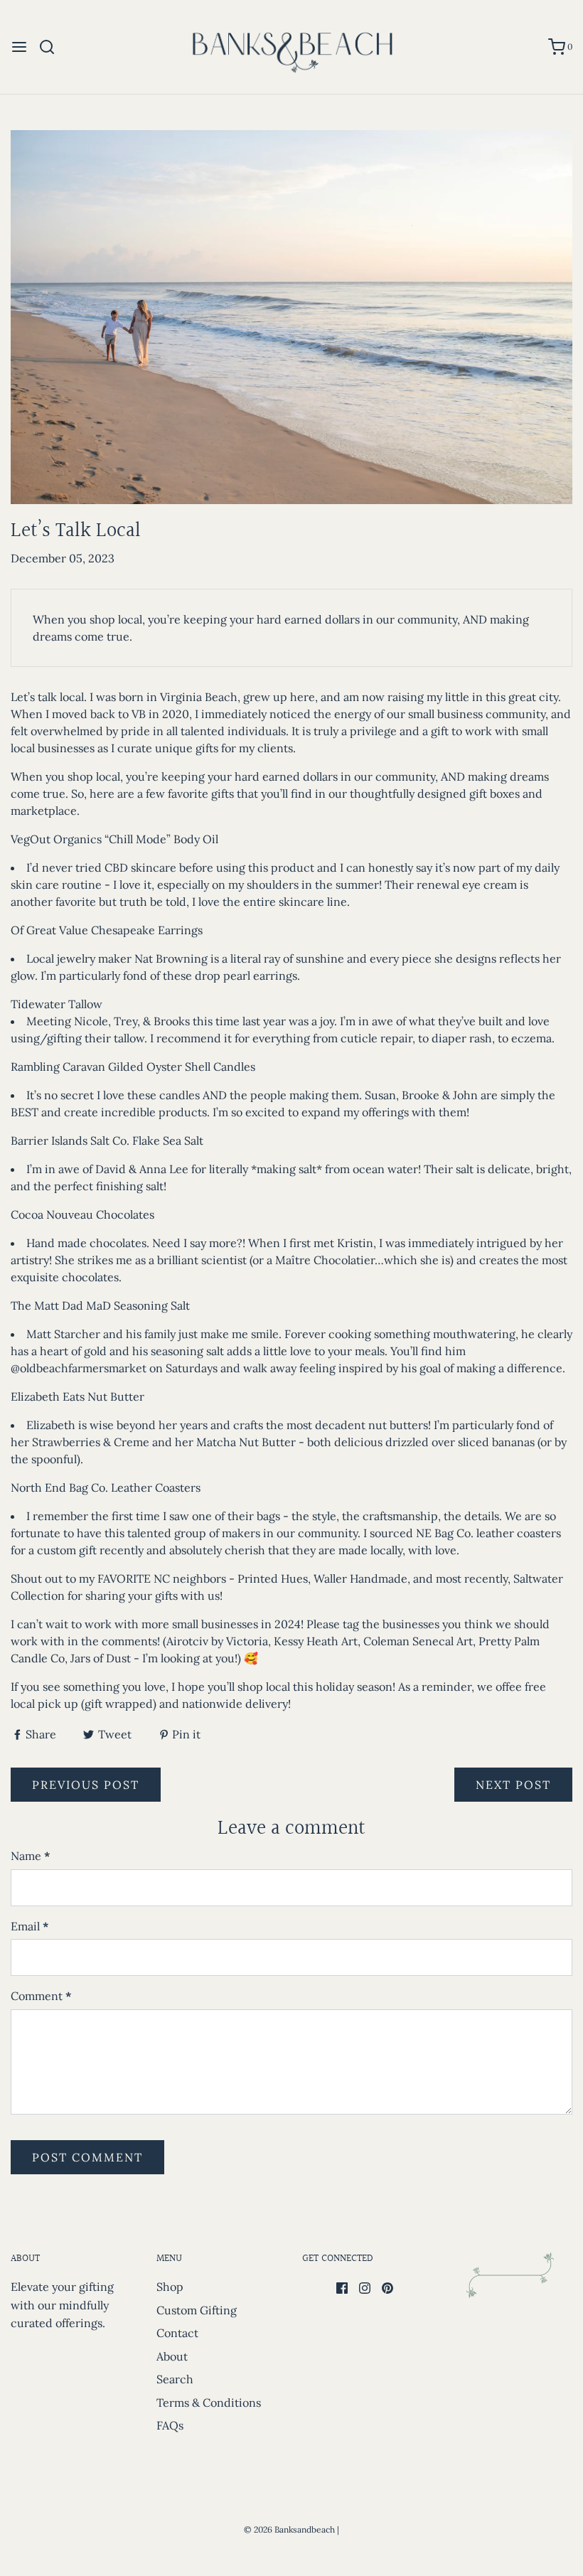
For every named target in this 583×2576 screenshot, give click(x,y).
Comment (41, 1996)
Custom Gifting (197, 2310)
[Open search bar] (52, 47)
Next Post (513, 1785)
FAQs (170, 2425)
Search (175, 2379)
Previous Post (86, 1785)
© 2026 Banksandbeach (289, 2529)
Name (31, 1856)
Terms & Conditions (209, 2403)
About (172, 2356)
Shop (170, 2287)
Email (30, 1926)
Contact (177, 2333)
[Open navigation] (19, 47)
